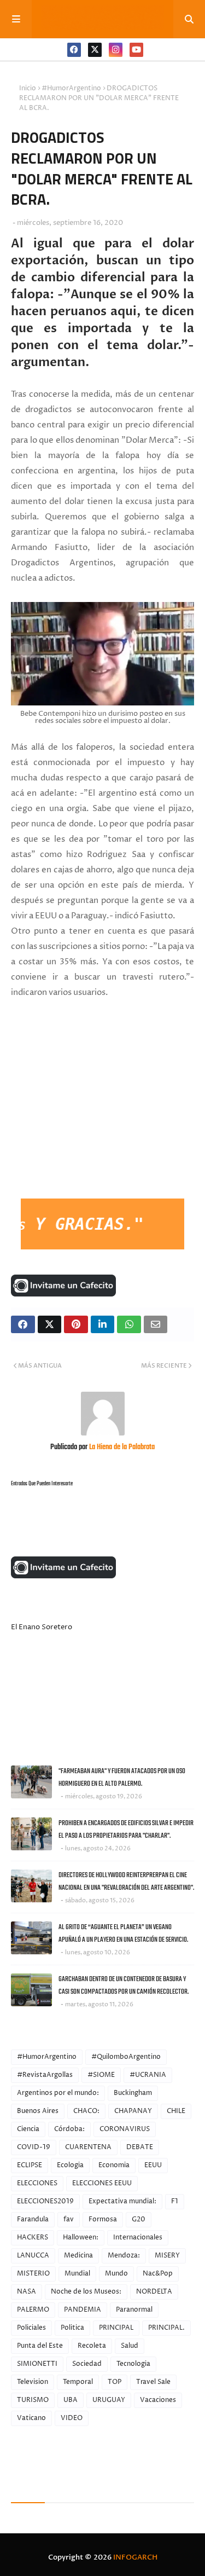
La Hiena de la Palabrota (121, 1447)
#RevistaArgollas (45, 2075)
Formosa (103, 2219)
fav (69, 2219)
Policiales (31, 2328)
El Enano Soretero (42, 1627)
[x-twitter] (95, 50)
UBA (71, 2400)
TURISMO (33, 2400)
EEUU (153, 2165)
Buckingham (133, 2093)
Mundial (77, 2274)
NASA (27, 2292)
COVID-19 (34, 2147)
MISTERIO (33, 2274)
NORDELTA (154, 2292)
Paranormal (134, 2310)
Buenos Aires (38, 2111)
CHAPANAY (133, 2111)
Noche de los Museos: (86, 2292)
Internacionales (138, 2238)
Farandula (33, 2219)
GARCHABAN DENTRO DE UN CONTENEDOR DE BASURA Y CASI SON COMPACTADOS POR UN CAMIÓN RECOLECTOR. (124, 1985)
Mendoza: (124, 2256)
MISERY (167, 2256)
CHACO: (86, 2111)
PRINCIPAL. (166, 2328)
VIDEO (72, 2418)
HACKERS (33, 2238)
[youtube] (136, 50)
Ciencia (28, 2129)
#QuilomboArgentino (126, 2057)
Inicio (28, 88)
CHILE (176, 2111)
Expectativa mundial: (122, 2201)
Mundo (116, 2274)
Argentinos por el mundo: (58, 2093)
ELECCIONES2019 (45, 2201)
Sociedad (87, 2364)
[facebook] (74, 50)
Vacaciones (158, 2400)
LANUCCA (33, 2256)
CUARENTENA (88, 2147)
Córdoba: (69, 2129)
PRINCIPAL (116, 2328)
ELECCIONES (37, 2183)
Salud (130, 2346)
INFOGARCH (135, 2557)
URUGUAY (109, 2400)
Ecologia (70, 2165)
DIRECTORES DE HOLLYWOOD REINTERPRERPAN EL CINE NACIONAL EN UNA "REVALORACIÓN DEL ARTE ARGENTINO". (126, 1882)
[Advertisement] (93, 1116)
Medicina (78, 2256)
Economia (114, 2165)
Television (33, 2382)
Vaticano (31, 2418)
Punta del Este (40, 2346)
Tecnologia (133, 2364)
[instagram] (116, 50)
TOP (115, 2382)
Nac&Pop (158, 2274)
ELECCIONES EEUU (102, 2183)
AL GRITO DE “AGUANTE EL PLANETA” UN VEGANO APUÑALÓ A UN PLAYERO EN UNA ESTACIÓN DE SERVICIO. (123, 1934)
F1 (175, 2201)
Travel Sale (153, 2382)
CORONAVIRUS (125, 2129)
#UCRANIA (148, 2075)
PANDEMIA (83, 2310)
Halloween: (81, 2238)
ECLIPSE (30, 2165)
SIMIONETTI (37, 2364)
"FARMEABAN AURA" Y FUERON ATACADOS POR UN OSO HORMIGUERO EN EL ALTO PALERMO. (122, 1778)
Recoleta (92, 2346)
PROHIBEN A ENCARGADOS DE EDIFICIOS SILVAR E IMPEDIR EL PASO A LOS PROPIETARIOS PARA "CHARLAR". (126, 1830)
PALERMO (33, 2310)
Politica (72, 2328)
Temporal (78, 2382)
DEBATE (140, 2147)
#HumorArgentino (71, 88)
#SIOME (101, 2075)
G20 (139, 2219)
